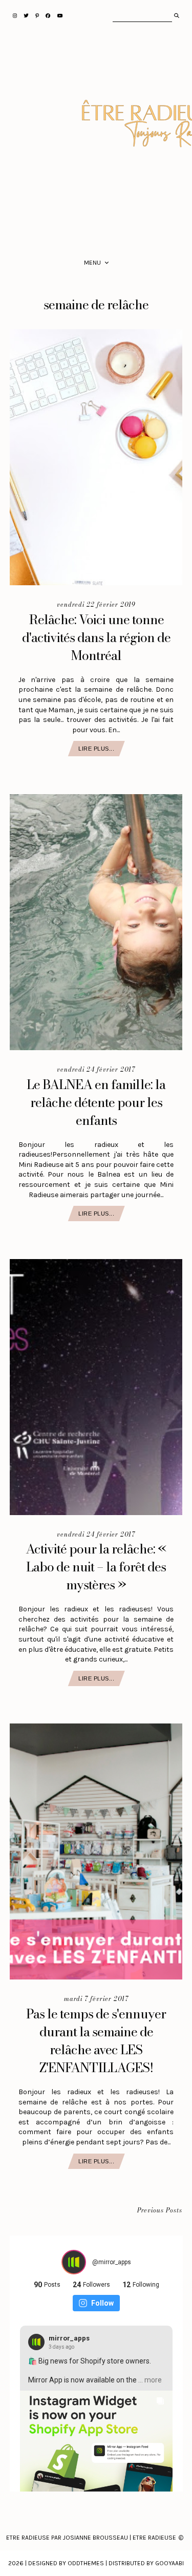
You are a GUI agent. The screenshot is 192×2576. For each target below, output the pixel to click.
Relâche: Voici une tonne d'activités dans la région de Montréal (96, 637)
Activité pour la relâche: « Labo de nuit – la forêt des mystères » (96, 1567)
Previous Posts (160, 2211)
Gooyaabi (169, 2563)
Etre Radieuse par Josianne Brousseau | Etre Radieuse (91, 2538)
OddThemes (86, 2563)
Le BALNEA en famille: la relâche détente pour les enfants (96, 1102)
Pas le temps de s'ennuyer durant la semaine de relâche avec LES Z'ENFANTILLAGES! (96, 2041)
